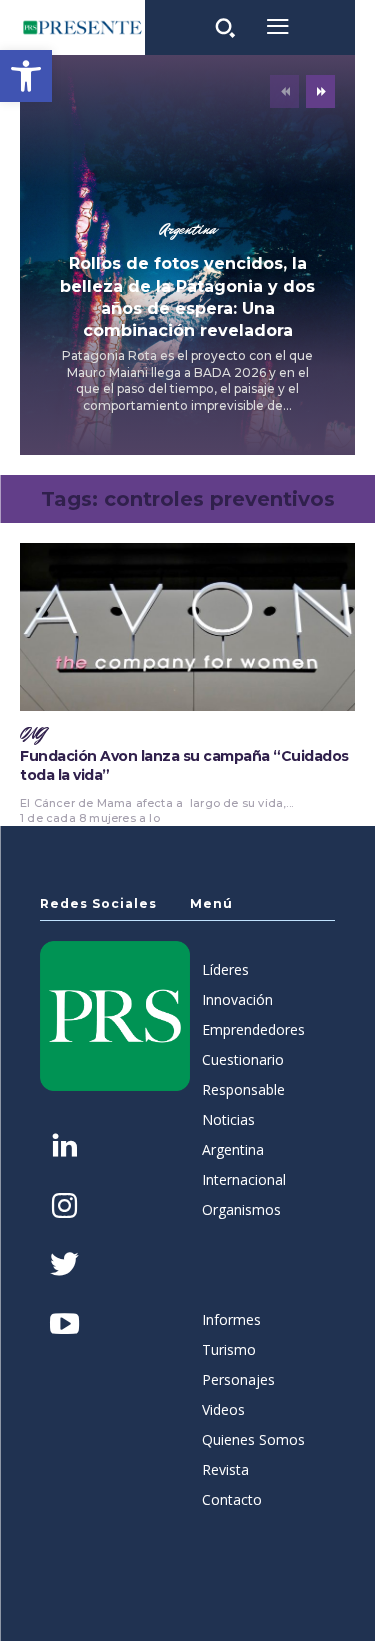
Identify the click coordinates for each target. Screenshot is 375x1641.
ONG (33, 734)
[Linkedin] (64, 1147)
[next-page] (320, 91)
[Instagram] (64, 1207)
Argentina (188, 230)
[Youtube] (64, 1325)
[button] (26, 76)
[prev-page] (284, 91)
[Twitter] (64, 1266)
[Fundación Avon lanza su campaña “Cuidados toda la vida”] (187, 627)
